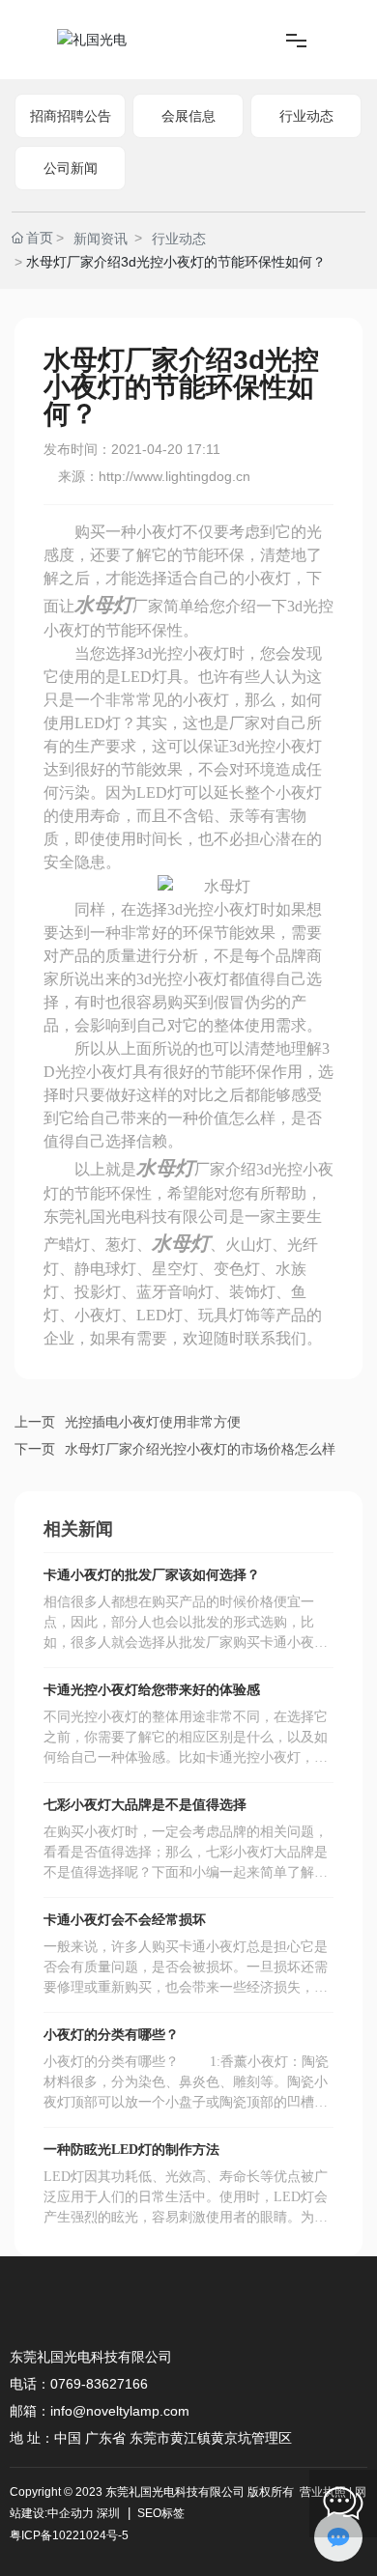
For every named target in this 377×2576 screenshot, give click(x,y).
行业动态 (306, 116)
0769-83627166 (99, 2384)
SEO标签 (159, 2513)
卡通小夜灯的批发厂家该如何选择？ (152, 1575)
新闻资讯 (101, 239)
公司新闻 (71, 168)
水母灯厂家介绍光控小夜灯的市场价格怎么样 (200, 1449)
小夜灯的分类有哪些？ (111, 2035)
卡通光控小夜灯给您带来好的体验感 (152, 1690)
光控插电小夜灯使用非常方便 (153, 1422)
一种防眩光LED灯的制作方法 (131, 2150)
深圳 (108, 2513)
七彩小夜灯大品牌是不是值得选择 (145, 1805)
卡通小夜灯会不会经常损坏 (125, 1920)
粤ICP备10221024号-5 (69, 2535)
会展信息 (188, 116)
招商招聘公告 (71, 116)
